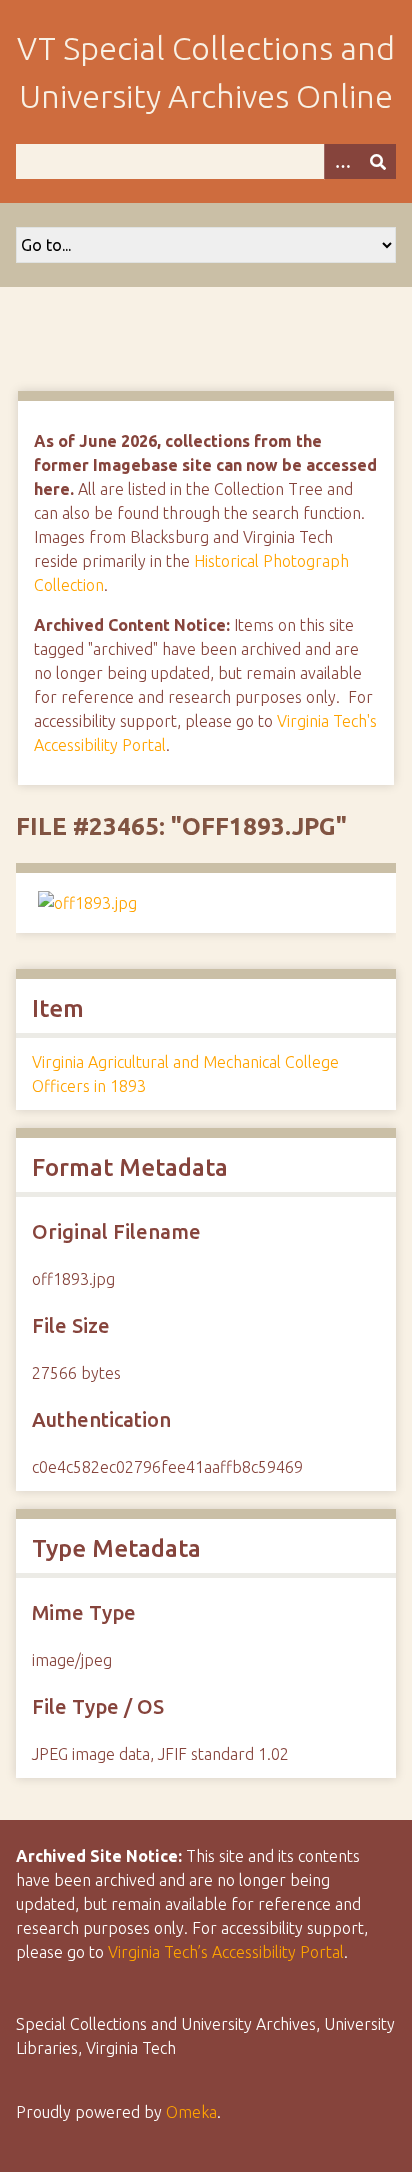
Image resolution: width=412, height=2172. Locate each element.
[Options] (342, 161)
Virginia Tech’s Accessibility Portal (226, 1952)
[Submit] (378, 161)
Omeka (191, 2112)
